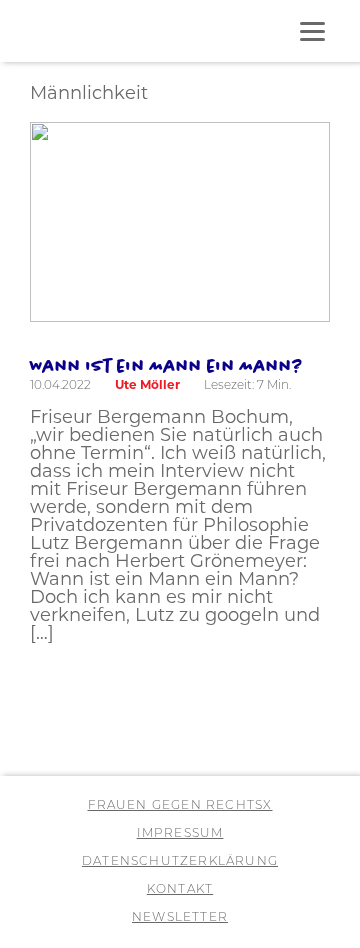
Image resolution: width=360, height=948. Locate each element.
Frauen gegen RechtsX (180, 806)
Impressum (180, 834)
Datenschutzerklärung (180, 862)
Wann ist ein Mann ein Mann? (166, 365)
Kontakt (180, 890)
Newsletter (180, 918)
